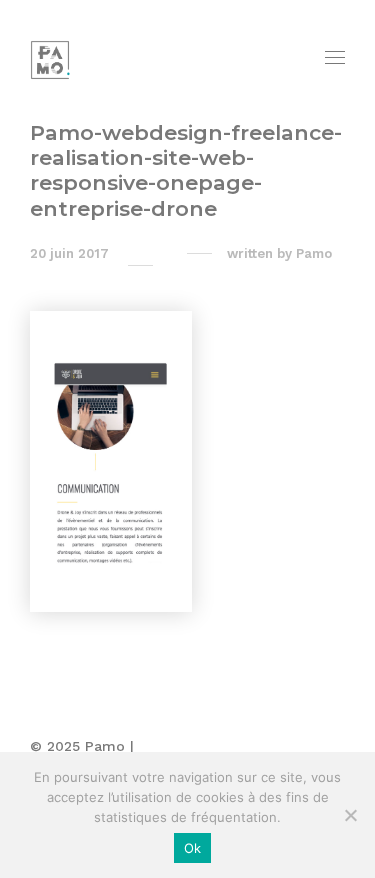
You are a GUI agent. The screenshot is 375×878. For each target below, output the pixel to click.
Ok (193, 848)
